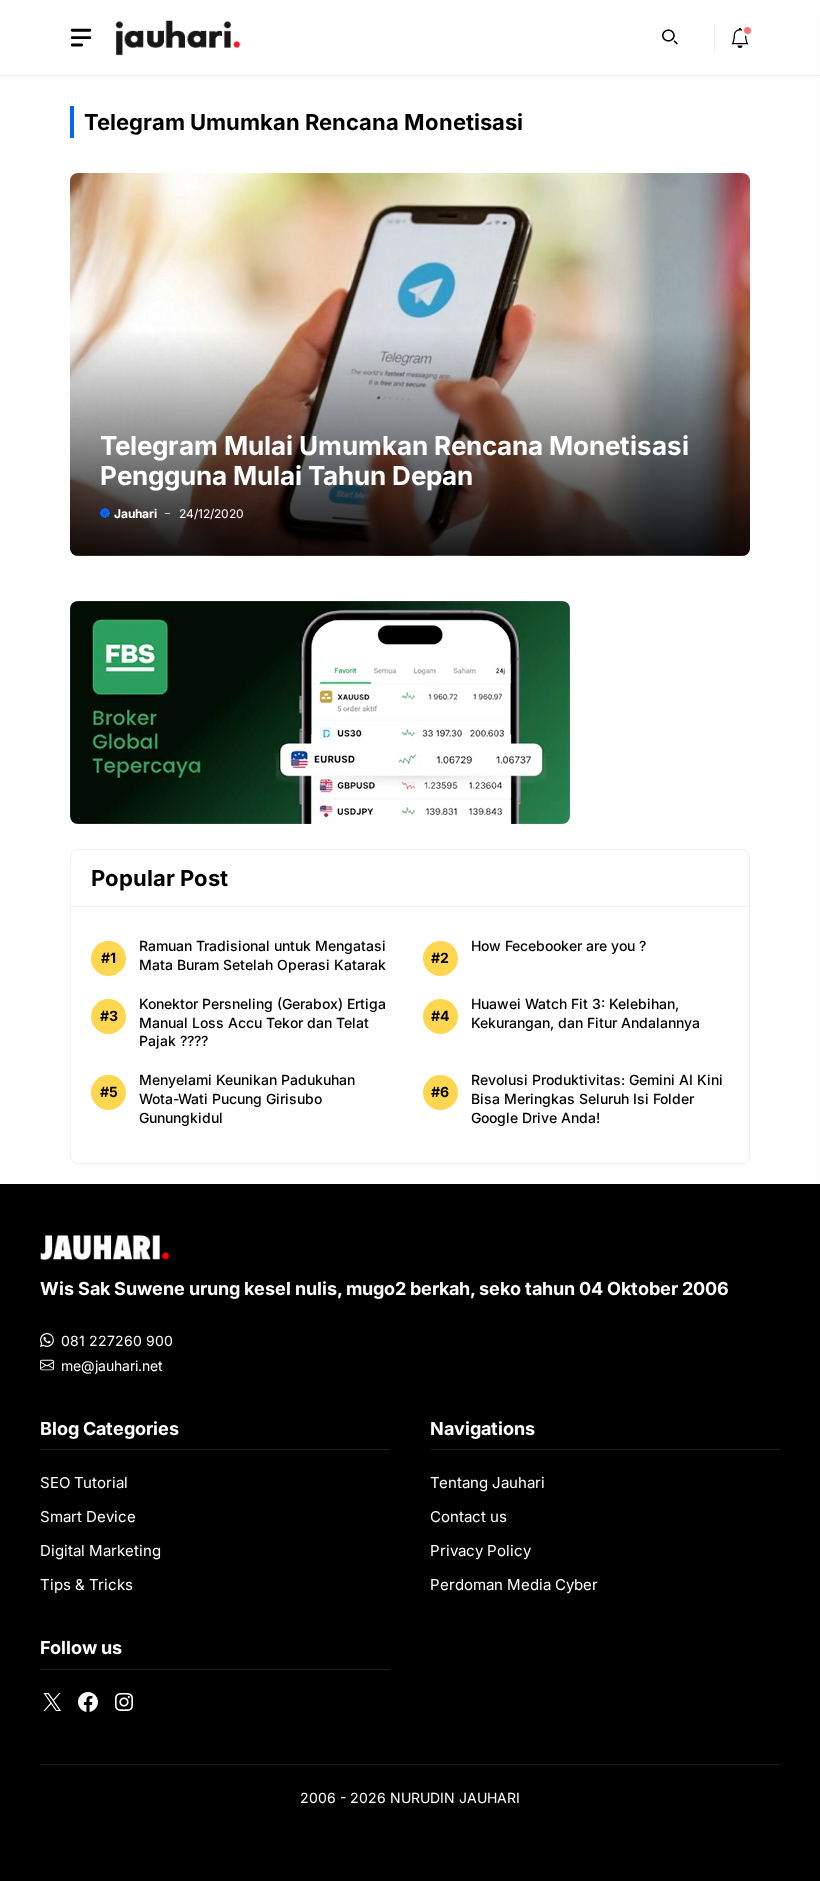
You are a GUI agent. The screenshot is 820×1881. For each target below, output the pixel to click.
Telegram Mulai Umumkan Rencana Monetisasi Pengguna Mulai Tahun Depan (394, 460)
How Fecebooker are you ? (558, 945)
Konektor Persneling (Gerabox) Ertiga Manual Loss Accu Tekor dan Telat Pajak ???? (262, 1022)
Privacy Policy (480, 1550)
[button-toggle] (81, 38)
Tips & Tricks (86, 1584)
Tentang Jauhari (487, 1482)
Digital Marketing (100, 1550)
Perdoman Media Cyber (514, 1584)
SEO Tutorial (84, 1482)
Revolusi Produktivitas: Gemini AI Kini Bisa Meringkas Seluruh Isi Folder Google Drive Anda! (597, 1098)
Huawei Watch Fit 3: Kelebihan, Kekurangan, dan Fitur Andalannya (585, 1013)
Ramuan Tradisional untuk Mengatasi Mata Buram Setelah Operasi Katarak (262, 955)
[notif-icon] (740, 38)
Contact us (468, 1516)
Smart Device (88, 1516)
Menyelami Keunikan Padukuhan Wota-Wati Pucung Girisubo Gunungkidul (247, 1098)
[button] (670, 35)
